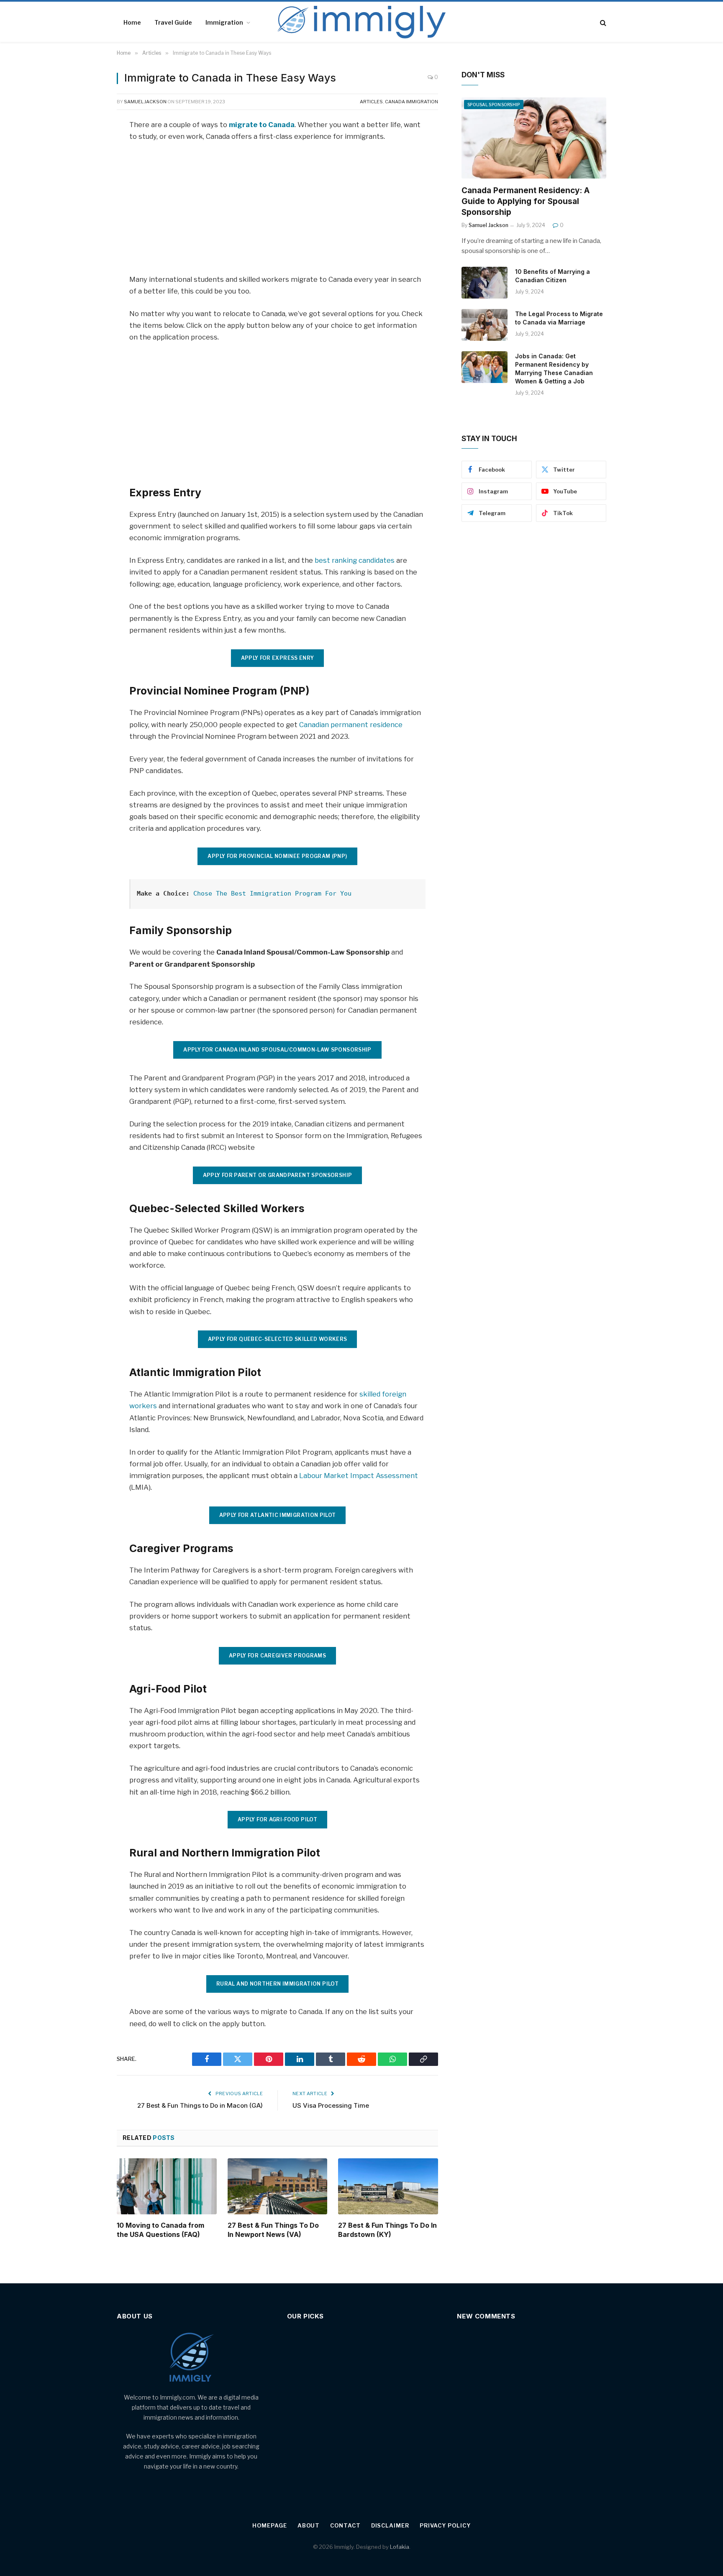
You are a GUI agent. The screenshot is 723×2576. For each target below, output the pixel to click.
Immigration (224, 22)
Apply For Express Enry (278, 658)
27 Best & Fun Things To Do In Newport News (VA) (273, 2230)
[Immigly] (361, 23)
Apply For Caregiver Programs (277, 1656)
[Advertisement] (277, 212)
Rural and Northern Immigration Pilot (277, 1984)
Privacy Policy (445, 2525)
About (309, 2525)
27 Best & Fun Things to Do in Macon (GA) (200, 2105)
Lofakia (400, 2547)
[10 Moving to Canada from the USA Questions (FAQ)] (167, 2186)
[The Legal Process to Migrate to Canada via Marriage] (485, 325)
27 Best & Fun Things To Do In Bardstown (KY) (387, 2230)
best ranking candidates (355, 560)
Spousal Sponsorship (494, 105)
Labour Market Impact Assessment (359, 1476)
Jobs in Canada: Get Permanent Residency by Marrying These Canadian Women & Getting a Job (554, 369)
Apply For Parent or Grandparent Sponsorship (278, 1175)
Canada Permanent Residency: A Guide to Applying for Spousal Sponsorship (526, 201)
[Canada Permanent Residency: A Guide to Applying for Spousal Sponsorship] (534, 138)
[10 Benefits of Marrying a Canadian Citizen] (485, 283)
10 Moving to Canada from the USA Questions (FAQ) (160, 2230)
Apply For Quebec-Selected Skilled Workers (278, 1339)
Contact (345, 2525)
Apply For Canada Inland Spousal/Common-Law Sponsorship (277, 1050)
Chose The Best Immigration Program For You (272, 894)
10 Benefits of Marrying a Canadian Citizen (553, 276)
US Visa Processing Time (331, 2105)
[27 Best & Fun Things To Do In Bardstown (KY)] (388, 2186)
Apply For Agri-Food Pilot (277, 1819)
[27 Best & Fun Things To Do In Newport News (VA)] (278, 2186)
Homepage (269, 2525)
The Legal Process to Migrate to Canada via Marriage (559, 318)
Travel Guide (173, 22)
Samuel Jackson (145, 102)
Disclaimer (390, 2525)
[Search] (602, 23)
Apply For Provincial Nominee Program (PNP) (277, 856)
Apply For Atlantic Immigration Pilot (278, 1515)
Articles (371, 102)
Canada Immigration (411, 102)
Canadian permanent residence (351, 725)
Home (132, 22)
